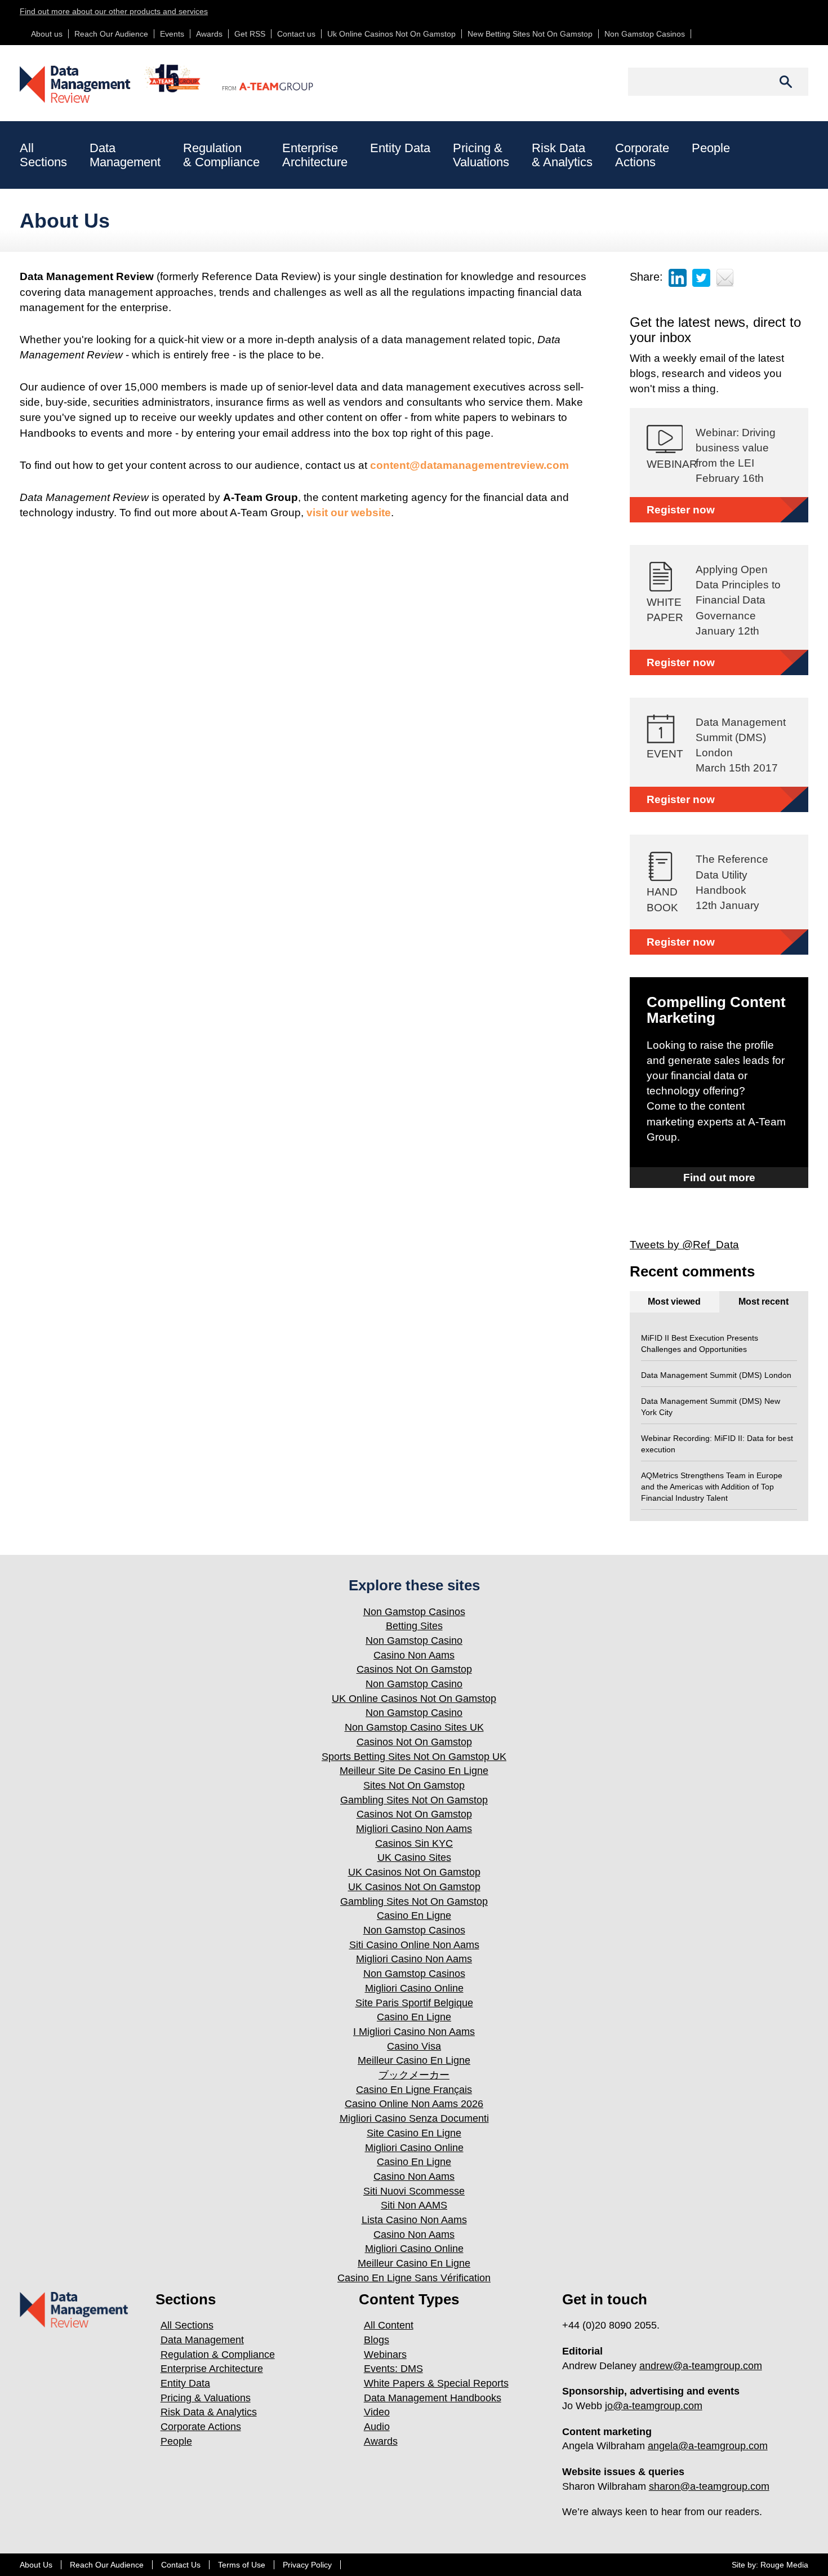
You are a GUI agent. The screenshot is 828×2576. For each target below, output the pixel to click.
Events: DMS (393, 2369)
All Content (389, 2325)
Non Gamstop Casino (414, 1641)
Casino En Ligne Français (414, 2090)
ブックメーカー (414, 2075)
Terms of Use (242, 2565)
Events (172, 34)
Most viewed (674, 1302)
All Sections (187, 2325)
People (711, 148)
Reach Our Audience (111, 34)
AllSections (43, 155)
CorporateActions (642, 155)
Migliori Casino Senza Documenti (414, 2118)
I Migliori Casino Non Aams (414, 2032)
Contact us (296, 34)
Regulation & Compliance (218, 2355)
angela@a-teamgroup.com (708, 2446)
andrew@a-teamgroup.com (701, 2366)
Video (377, 2412)
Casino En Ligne (414, 1916)
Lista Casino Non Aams (414, 2220)
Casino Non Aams (414, 1655)
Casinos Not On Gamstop (414, 1669)
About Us (36, 2565)
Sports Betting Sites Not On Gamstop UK (414, 1757)
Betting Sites (414, 1626)
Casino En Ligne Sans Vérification (414, 2278)
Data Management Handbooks (433, 2398)
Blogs (377, 2340)
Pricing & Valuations (206, 2398)
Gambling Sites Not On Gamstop (414, 1800)
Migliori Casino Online (414, 1988)
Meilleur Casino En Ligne (414, 2060)
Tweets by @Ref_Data (684, 1245)
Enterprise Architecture (212, 2369)
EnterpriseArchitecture (315, 155)
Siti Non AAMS (414, 2205)
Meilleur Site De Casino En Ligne (414, 1771)
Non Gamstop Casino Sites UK (414, 1727)
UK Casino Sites (414, 1857)
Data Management (202, 2340)
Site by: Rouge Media (770, 2565)
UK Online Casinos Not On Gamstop (414, 1699)
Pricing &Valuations (481, 155)
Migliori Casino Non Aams (414, 1829)
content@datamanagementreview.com (469, 465)
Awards (209, 34)
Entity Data (400, 148)
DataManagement (125, 155)
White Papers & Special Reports (436, 2383)
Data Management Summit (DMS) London (716, 1375)
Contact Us (181, 2565)
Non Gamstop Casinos (645, 34)
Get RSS (250, 34)
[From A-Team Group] (257, 77)
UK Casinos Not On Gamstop (414, 1872)
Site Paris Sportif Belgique (414, 2003)
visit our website (349, 513)
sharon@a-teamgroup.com (709, 2486)
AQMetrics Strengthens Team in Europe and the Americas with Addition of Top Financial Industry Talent (712, 1487)
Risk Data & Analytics (209, 2412)
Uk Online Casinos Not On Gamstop (391, 34)
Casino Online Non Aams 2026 (414, 2104)
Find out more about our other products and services (114, 11)
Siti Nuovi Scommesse (414, 2191)
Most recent (764, 1302)
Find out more (719, 1178)
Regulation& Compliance (221, 155)
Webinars (385, 2355)
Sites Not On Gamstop (414, 1785)
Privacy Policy (307, 2565)
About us (47, 34)
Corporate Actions (201, 2427)
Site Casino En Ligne (414, 2133)
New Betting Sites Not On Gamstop (530, 34)
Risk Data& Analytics (562, 155)
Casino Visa (414, 2046)
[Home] (111, 84)
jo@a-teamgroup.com (654, 2406)
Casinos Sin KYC (414, 1843)
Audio (377, 2427)
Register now (681, 510)
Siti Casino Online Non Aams (414, 1945)
